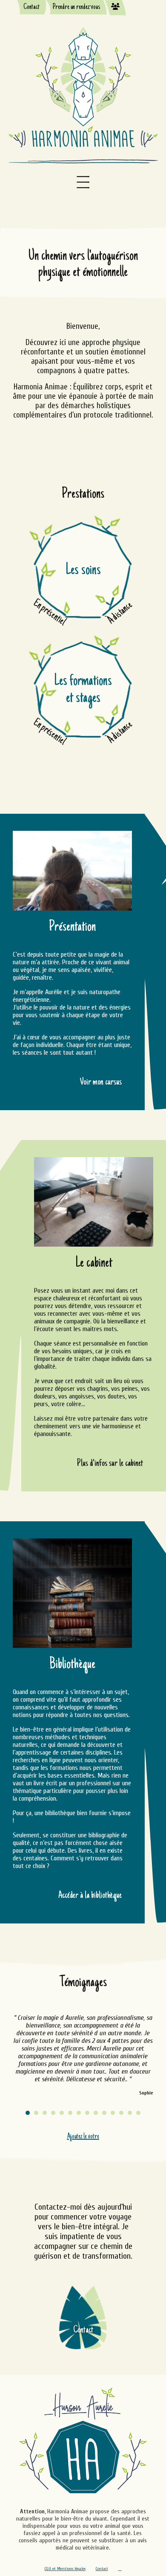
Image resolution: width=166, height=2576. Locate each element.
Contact (31, 7)
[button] (28, 2113)
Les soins (83, 571)
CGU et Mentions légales (65, 2569)
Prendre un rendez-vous (76, 7)
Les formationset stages (83, 690)
